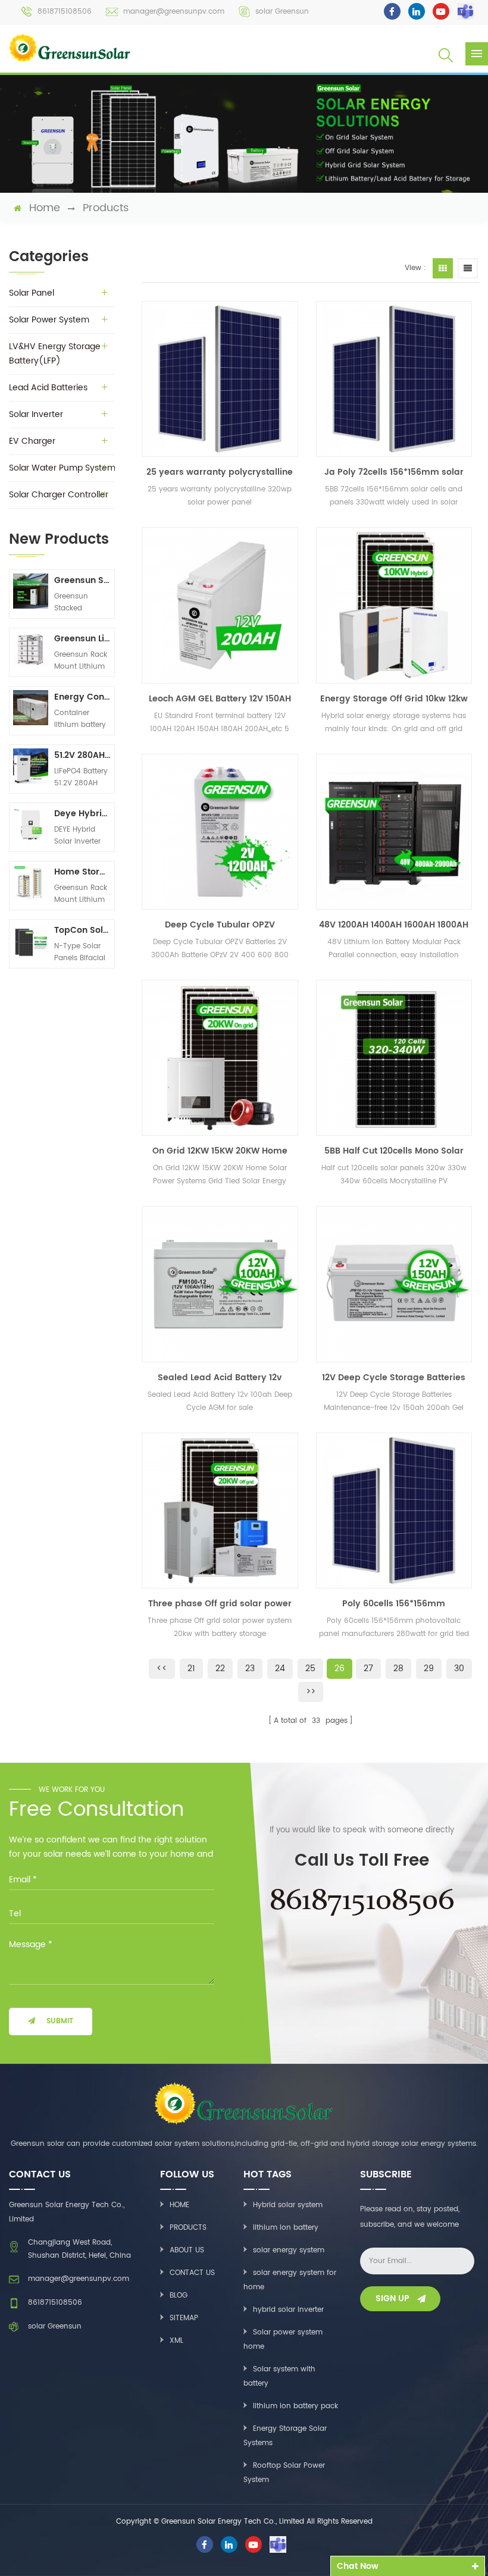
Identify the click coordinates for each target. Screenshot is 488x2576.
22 (220, 1668)
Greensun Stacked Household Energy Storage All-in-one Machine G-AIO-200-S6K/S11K (82, 580)
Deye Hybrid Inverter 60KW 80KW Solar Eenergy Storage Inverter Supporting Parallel (82, 814)
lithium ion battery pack (295, 2406)
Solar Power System (49, 320)
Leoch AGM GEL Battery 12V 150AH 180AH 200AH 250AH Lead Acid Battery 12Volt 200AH (220, 699)
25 (310, 1668)
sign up (392, 2298)
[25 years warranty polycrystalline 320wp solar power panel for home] (220, 379)
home (45, 208)
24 (280, 1668)
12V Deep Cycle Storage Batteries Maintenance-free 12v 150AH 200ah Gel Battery (394, 1378)
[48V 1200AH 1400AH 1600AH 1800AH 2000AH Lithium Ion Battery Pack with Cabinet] (394, 832)
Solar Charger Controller (59, 495)
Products (106, 208)
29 (429, 1668)
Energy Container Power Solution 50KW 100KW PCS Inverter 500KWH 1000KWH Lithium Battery (82, 697)
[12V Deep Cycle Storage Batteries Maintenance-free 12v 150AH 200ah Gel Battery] (394, 1284)
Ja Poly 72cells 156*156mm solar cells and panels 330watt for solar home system (394, 472)
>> (311, 1692)
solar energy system (289, 2250)
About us (187, 2250)
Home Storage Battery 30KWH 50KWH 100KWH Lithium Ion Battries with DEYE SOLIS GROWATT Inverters (82, 872)
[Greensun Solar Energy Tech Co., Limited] (70, 48)
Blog (179, 2295)
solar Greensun (282, 12)
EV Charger (32, 441)
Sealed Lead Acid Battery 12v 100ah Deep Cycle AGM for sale (220, 1378)
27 (368, 1668)
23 (250, 1668)
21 (191, 1668)
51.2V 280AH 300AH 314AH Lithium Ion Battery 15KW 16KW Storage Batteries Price (82, 755)
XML (176, 2341)
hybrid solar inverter (288, 2310)
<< (162, 1668)
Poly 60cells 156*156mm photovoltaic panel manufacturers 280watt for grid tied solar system (394, 1604)
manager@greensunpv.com (174, 12)
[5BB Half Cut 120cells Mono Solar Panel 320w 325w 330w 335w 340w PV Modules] (394, 1058)
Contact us (192, 2273)
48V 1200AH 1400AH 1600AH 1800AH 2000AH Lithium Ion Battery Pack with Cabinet (394, 925)
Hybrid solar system (288, 2205)
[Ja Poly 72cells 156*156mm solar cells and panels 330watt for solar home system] (394, 379)
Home (179, 2205)
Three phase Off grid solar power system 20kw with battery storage (220, 1604)
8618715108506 (65, 12)
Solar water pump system (62, 468)
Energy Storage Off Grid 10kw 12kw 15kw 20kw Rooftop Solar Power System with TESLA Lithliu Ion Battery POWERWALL (394, 699)
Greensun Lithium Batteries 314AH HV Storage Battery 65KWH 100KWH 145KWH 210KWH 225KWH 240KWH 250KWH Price (82, 639)
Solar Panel (32, 293)
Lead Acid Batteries (48, 388)
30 (459, 1668)
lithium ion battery (286, 2228)
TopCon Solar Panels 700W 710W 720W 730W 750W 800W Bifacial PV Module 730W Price (82, 930)
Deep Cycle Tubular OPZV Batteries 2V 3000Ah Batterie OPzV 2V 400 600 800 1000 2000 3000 (220, 925)
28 (398, 1668)
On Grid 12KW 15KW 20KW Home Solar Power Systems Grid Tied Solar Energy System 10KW (220, 1151)
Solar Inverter (36, 414)
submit (60, 2021)
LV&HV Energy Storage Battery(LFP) (55, 354)
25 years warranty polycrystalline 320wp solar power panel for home (220, 472)
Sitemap (184, 2318)
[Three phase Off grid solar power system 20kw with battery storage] (220, 1510)
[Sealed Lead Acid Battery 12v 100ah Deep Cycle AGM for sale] (220, 1284)
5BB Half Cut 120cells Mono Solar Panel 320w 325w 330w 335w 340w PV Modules (394, 1151)
